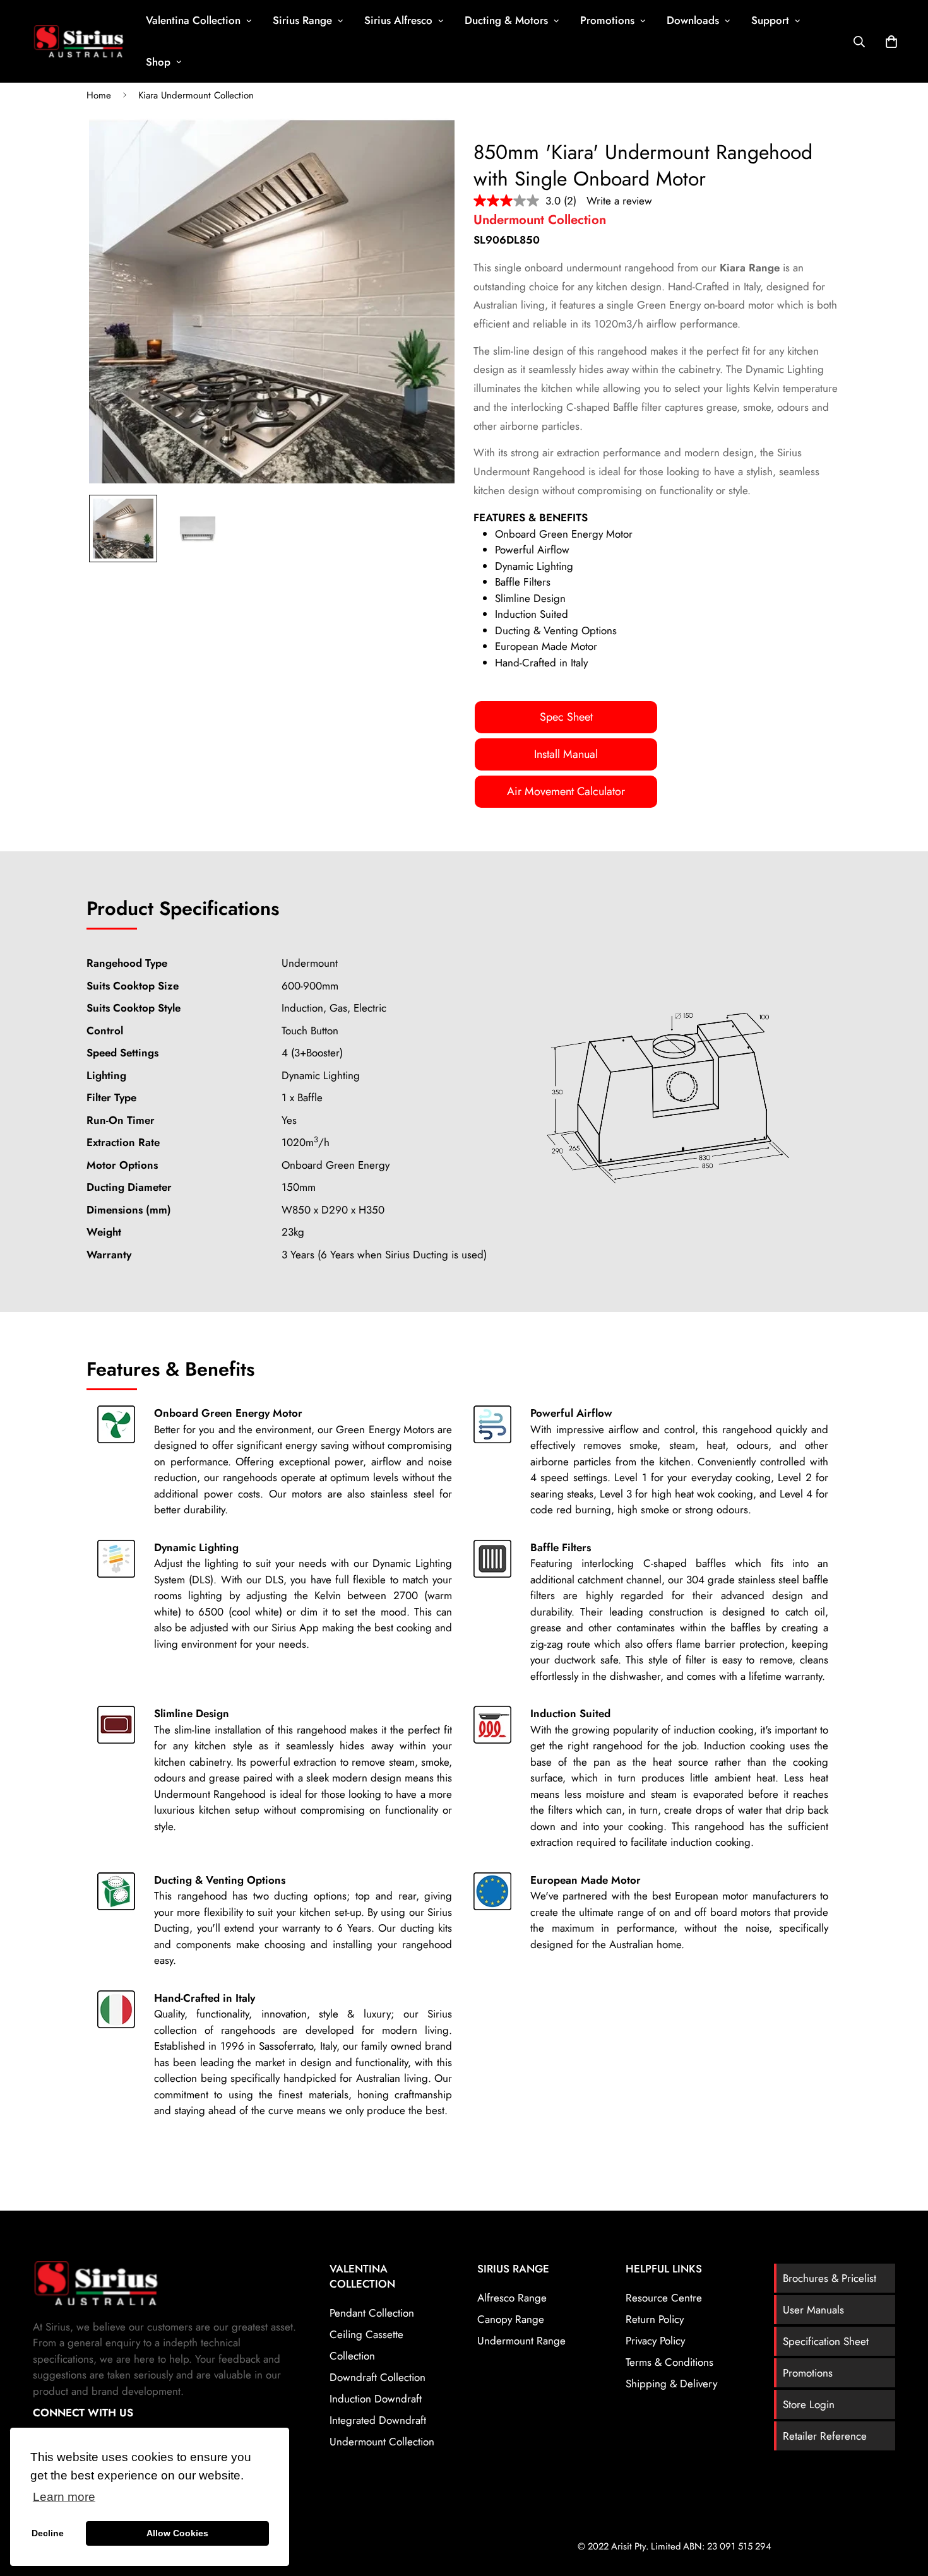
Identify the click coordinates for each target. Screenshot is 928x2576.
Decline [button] (48, 2533)
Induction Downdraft (376, 2399)
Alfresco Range (512, 2298)
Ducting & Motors (506, 20)
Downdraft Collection (378, 2377)
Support (770, 20)
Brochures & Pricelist (830, 2278)
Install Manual (566, 754)
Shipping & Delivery (671, 2384)
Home (99, 95)
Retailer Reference (825, 2436)
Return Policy (655, 2319)
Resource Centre (664, 2298)
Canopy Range (511, 2319)
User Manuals (813, 2310)
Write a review (619, 201)
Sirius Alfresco (398, 20)
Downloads (693, 20)
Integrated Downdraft (378, 2420)
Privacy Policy (655, 2341)
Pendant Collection (372, 2313)
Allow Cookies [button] (177, 2533)
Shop (158, 62)
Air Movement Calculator (566, 791)
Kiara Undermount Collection (196, 95)
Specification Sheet (826, 2341)
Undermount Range (521, 2341)
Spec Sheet (566, 717)
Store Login (809, 2404)
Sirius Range (302, 20)
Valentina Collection (193, 20)
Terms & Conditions (669, 2362)
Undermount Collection (382, 2442)
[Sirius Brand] (79, 41)
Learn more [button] (64, 2497)
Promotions (607, 20)
